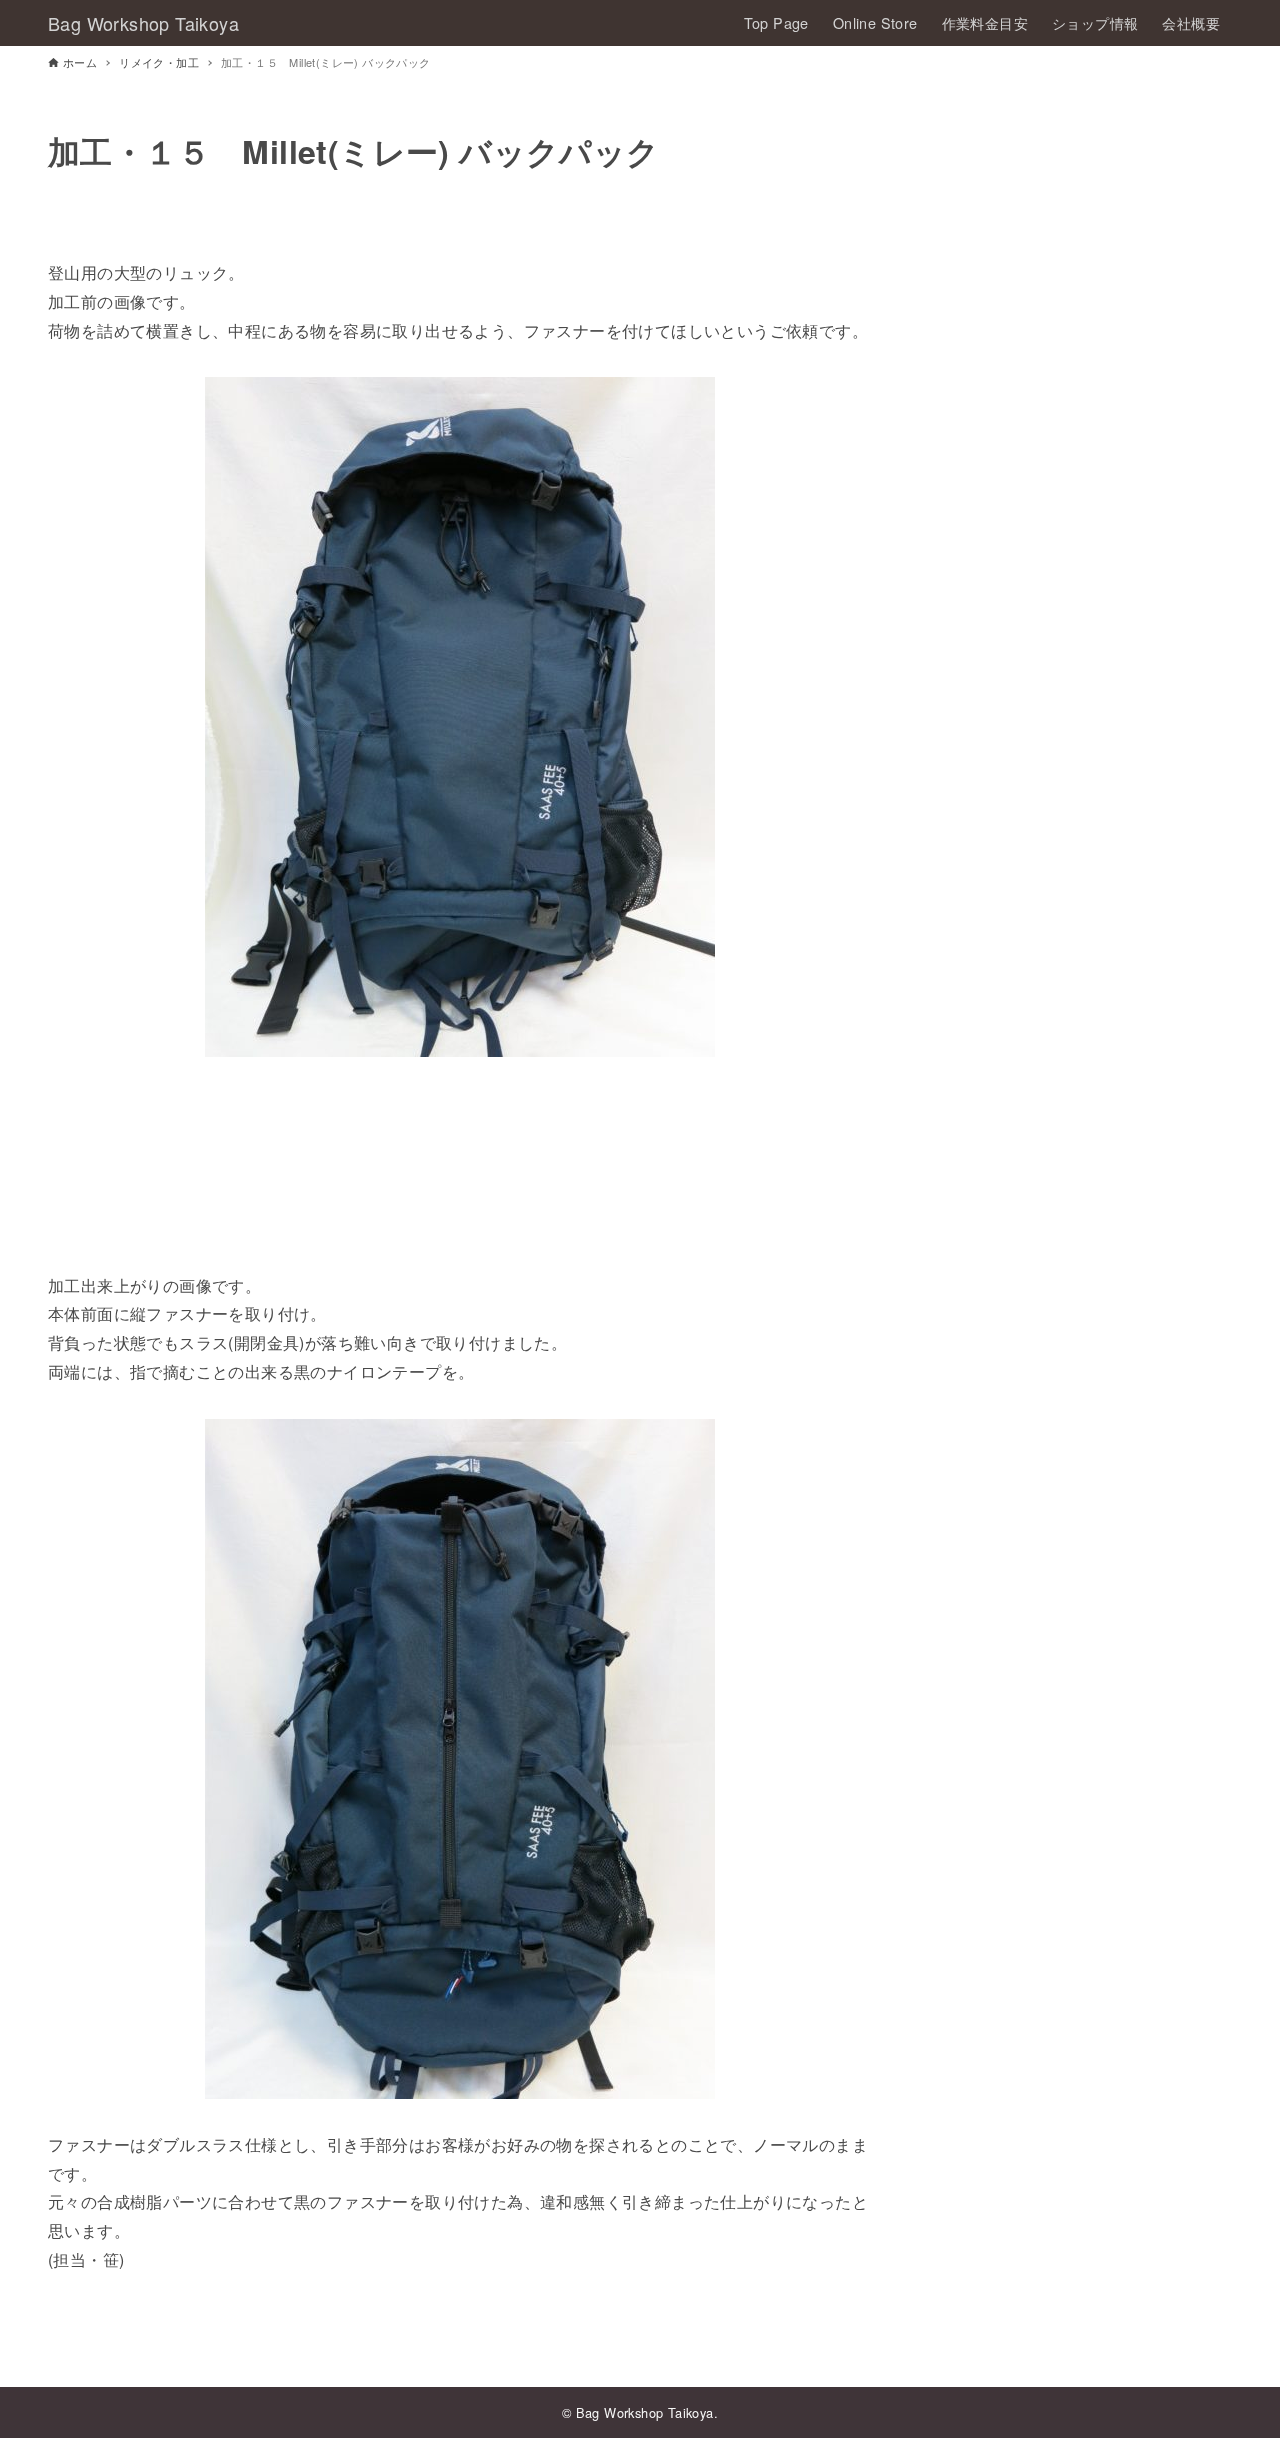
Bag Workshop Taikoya (143, 23)
